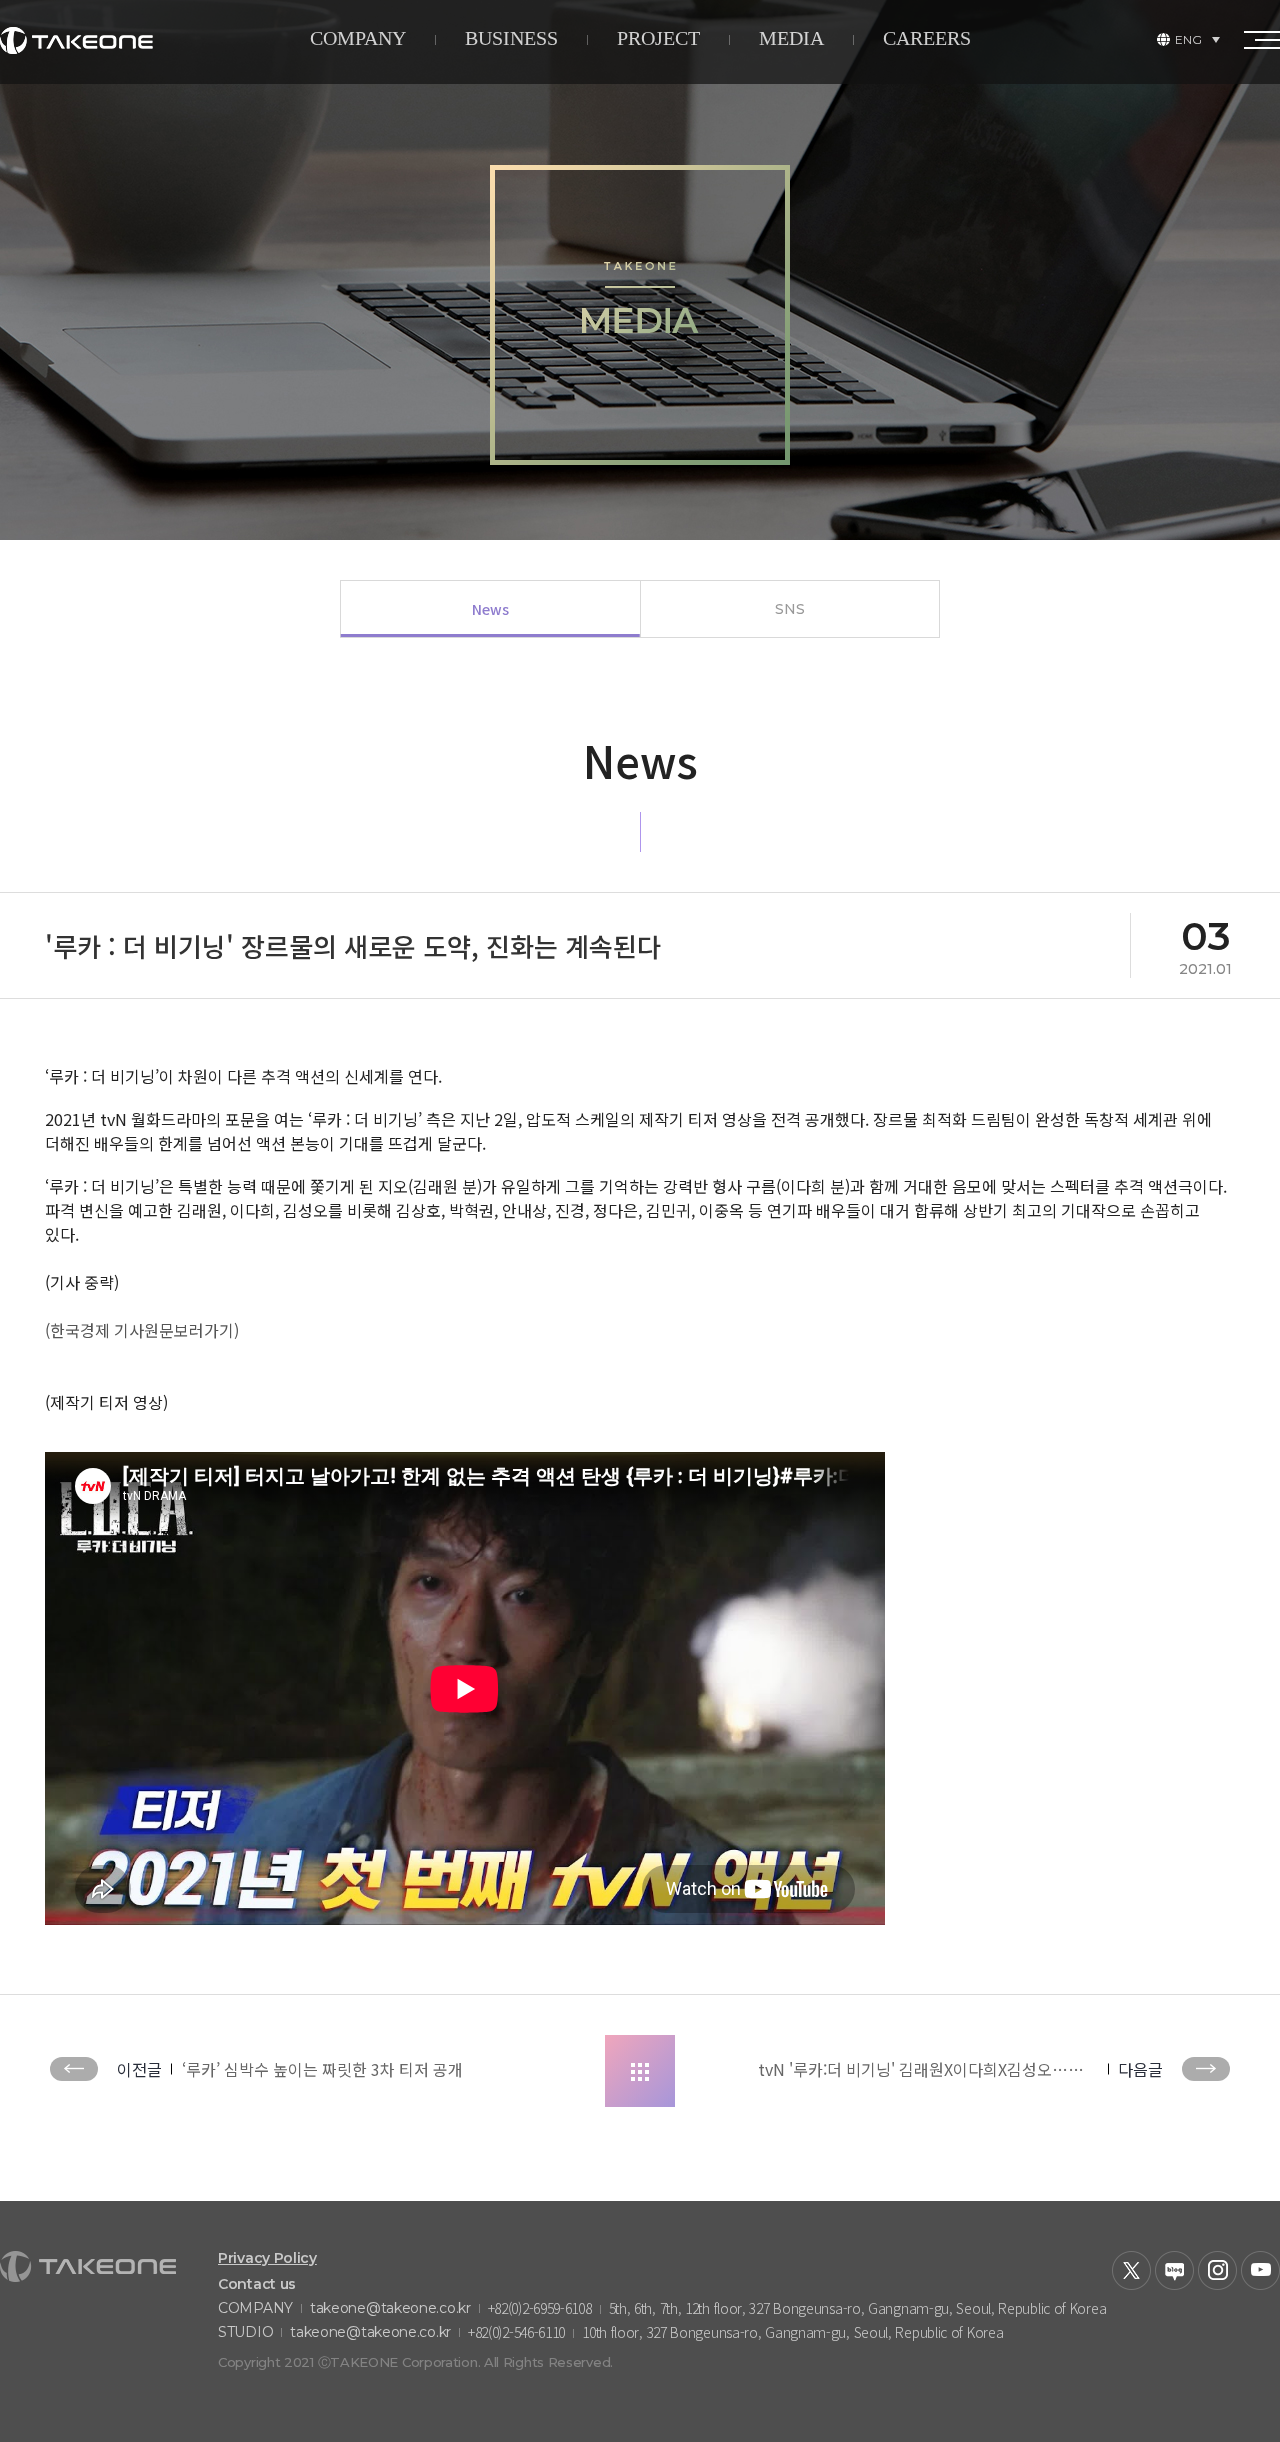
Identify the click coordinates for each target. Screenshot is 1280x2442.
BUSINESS (511, 38)
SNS (790, 609)
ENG (1188, 39)
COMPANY (358, 38)
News (490, 609)
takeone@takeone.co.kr (390, 2308)
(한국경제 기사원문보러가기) (142, 1330)
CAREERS (927, 38)
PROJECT (658, 38)
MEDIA (791, 38)
